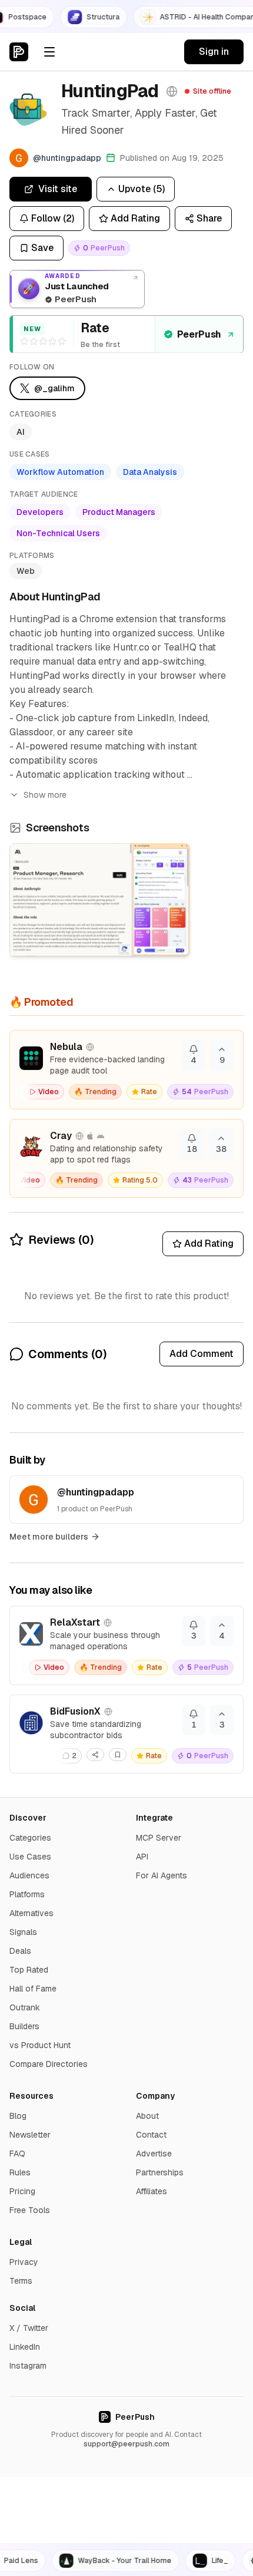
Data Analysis (150, 472)
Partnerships (160, 2172)
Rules (20, 2172)
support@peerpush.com (126, 2444)
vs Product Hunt (40, 2045)
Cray (61, 1136)
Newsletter (30, 2135)
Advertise (154, 2154)
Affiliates (152, 2191)
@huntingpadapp (96, 1492)
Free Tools (30, 2210)
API (142, 1857)
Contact (151, 2135)
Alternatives (31, 1913)
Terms (21, 2281)
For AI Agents (162, 1875)
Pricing (22, 2191)
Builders (24, 2026)
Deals (20, 1951)
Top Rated (29, 1970)
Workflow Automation (60, 472)
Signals (23, 1932)
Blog (18, 2116)
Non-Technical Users (58, 533)
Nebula (66, 1047)
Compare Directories (49, 2064)
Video (49, 1092)
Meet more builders (49, 1537)
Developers (40, 512)
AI (21, 432)
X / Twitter (29, 2328)
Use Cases (30, 1857)
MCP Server (159, 1838)
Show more (45, 795)
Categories (30, 1838)
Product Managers (119, 512)
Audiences (29, 1875)
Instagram (28, 2366)
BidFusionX (75, 1711)
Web (26, 571)
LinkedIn (25, 2347)
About (147, 2116)
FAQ (17, 2154)
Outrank (25, 2007)
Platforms (27, 1894)
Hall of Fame (33, 1989)
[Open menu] (49, 52)
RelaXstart (75, 1622)
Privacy (24, 2262)
